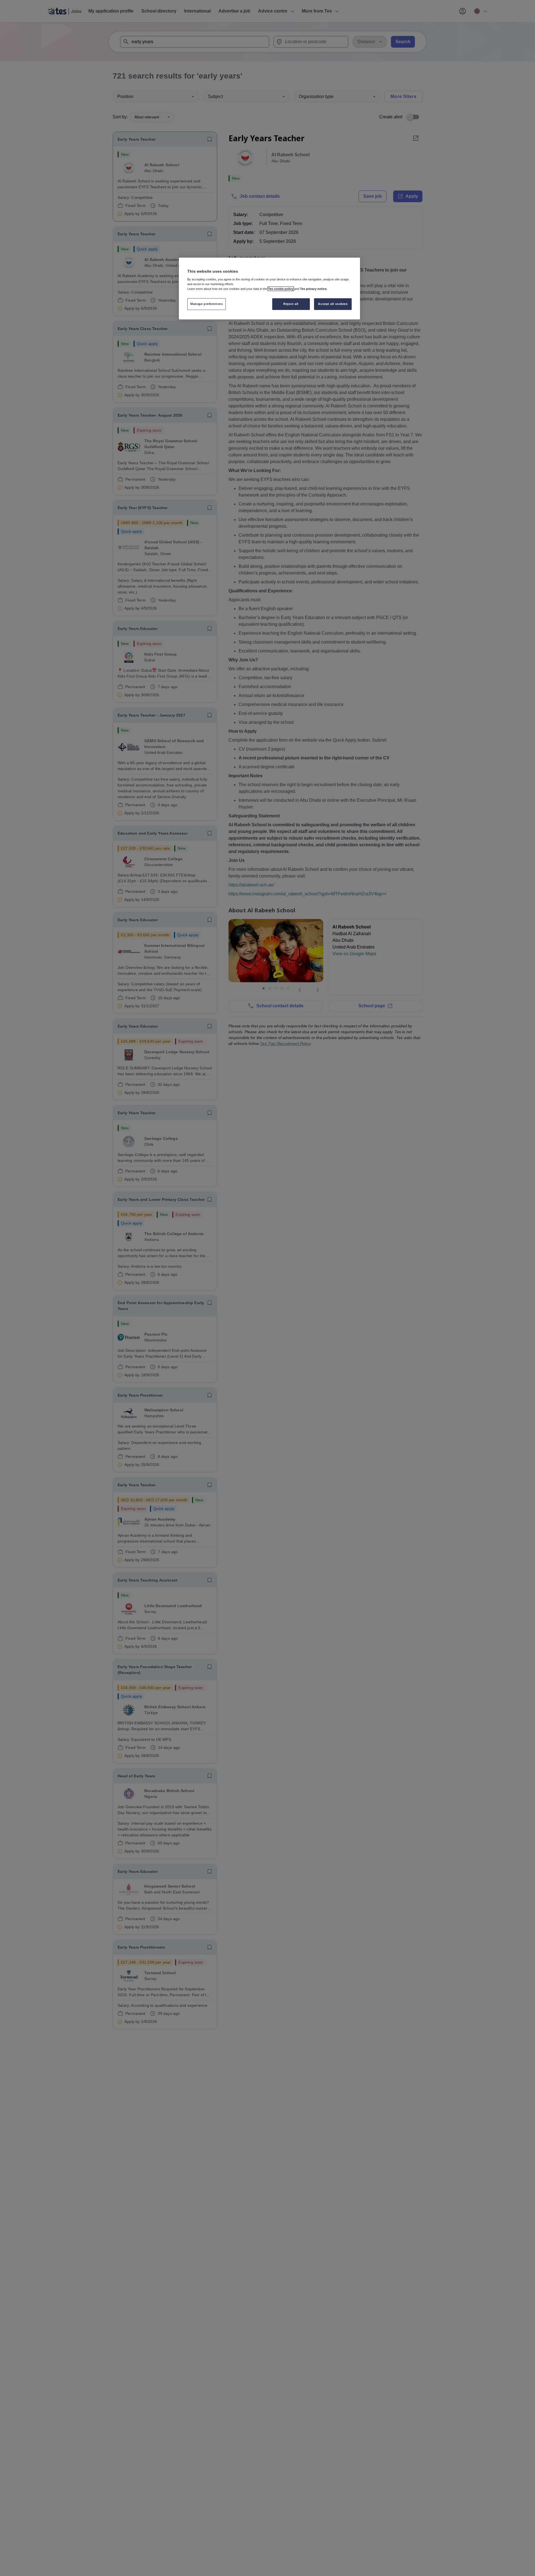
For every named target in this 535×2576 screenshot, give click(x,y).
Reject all (291, 304)
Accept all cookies (333, 304)
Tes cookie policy (281, 289)
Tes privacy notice (313, 289)
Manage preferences (206, 304)
